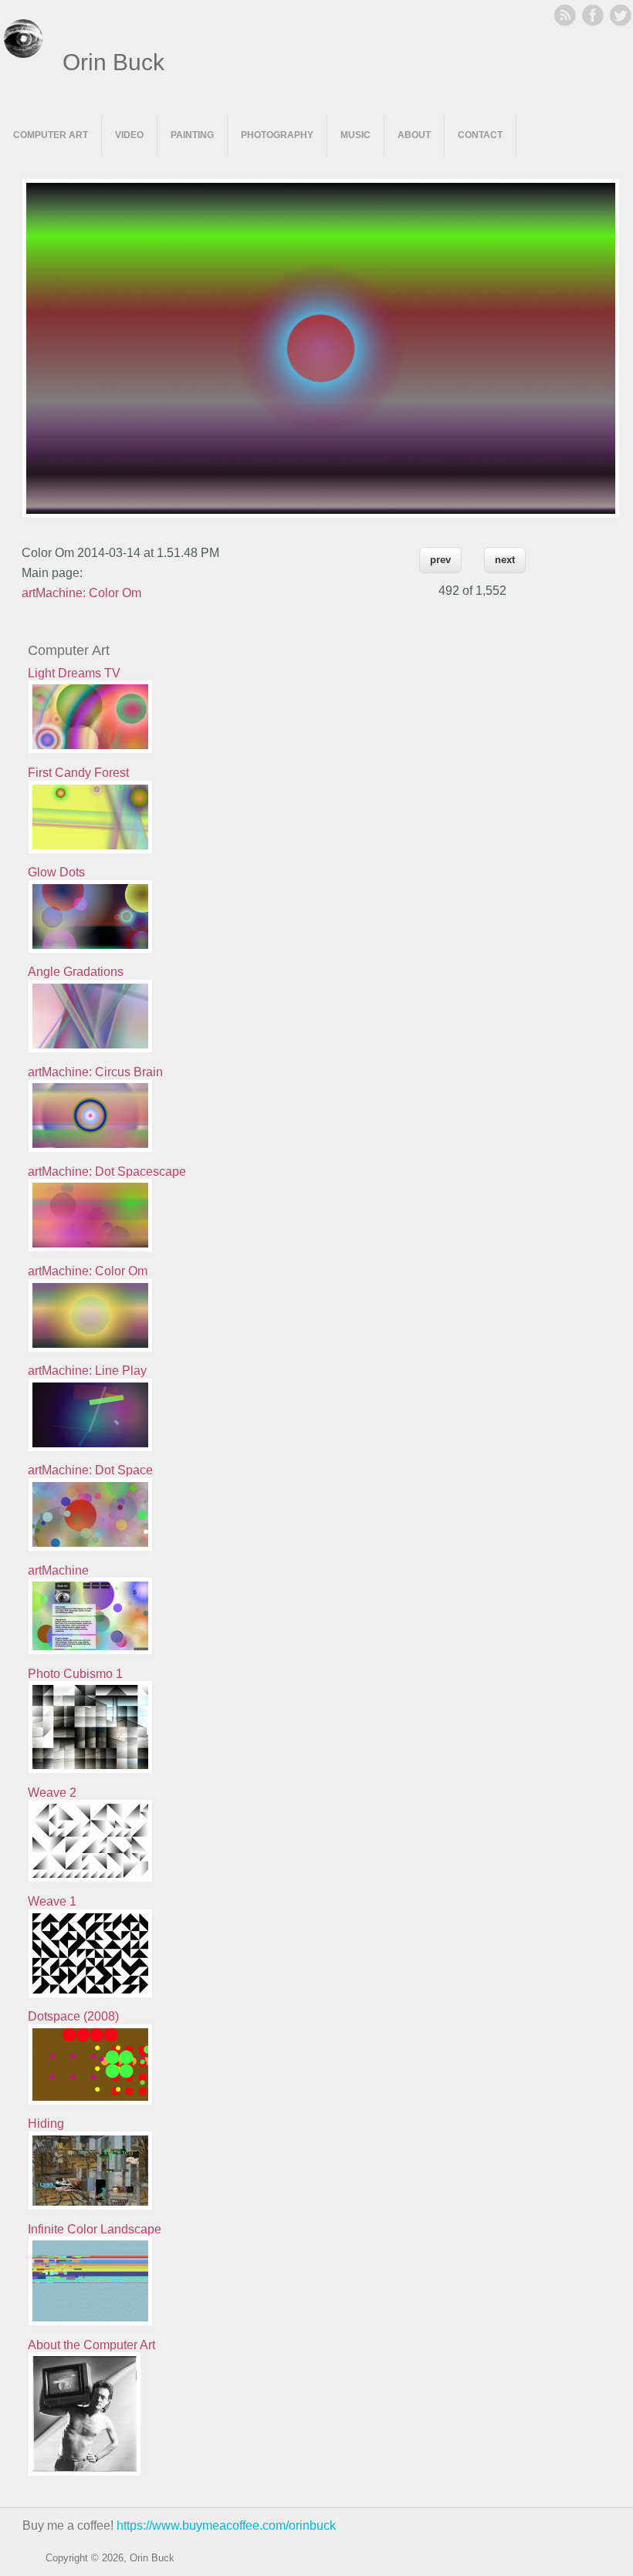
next (505, 560)
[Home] (23, 54)
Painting (192, 135)
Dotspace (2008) (73, 2016)
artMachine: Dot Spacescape (107, 1172)
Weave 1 (52, 1901)
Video (129, 135)
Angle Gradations (76, 972)
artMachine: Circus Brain (95, 1072)
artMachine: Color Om (81, 593)
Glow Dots (56, 872)
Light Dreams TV (74, 673)
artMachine (58, 1570)
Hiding (46, 2124)
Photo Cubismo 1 (75, 1674)
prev (440, 560)
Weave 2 (52, 1793)
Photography (277, 135)
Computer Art (51, 135)
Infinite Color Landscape (95, 2229)
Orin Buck (113, 62)
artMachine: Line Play (87, 1371)
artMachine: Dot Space (90, 1470)
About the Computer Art (91, 2345)
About (414, 135)
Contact (480, 135)
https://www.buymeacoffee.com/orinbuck (226, 2525)
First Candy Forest (78, 773)
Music (355, 135)
